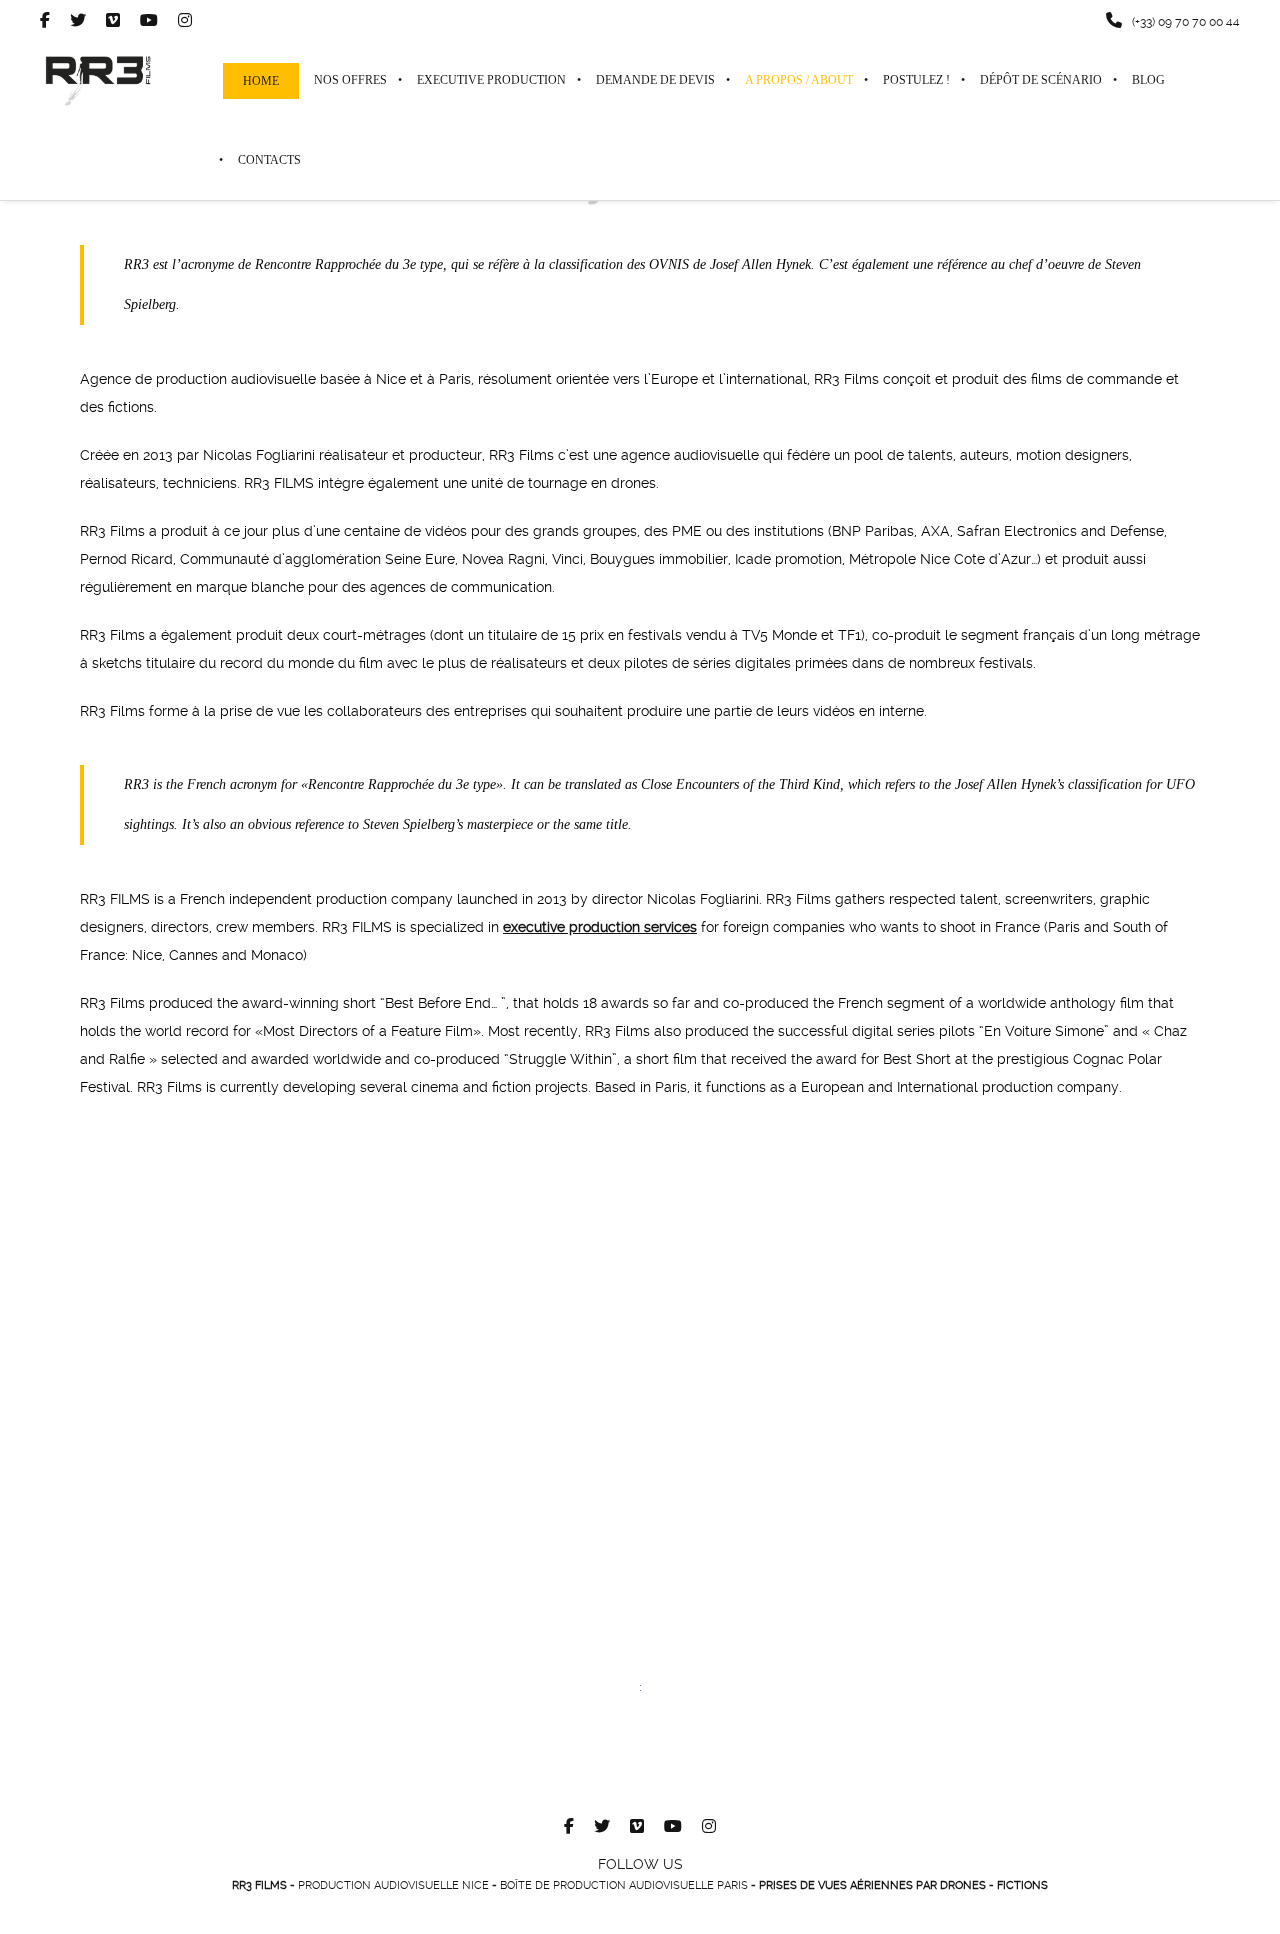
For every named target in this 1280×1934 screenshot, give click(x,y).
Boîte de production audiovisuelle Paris (624, 1885)
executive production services (600, 927)
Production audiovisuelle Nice (393, 1885)
